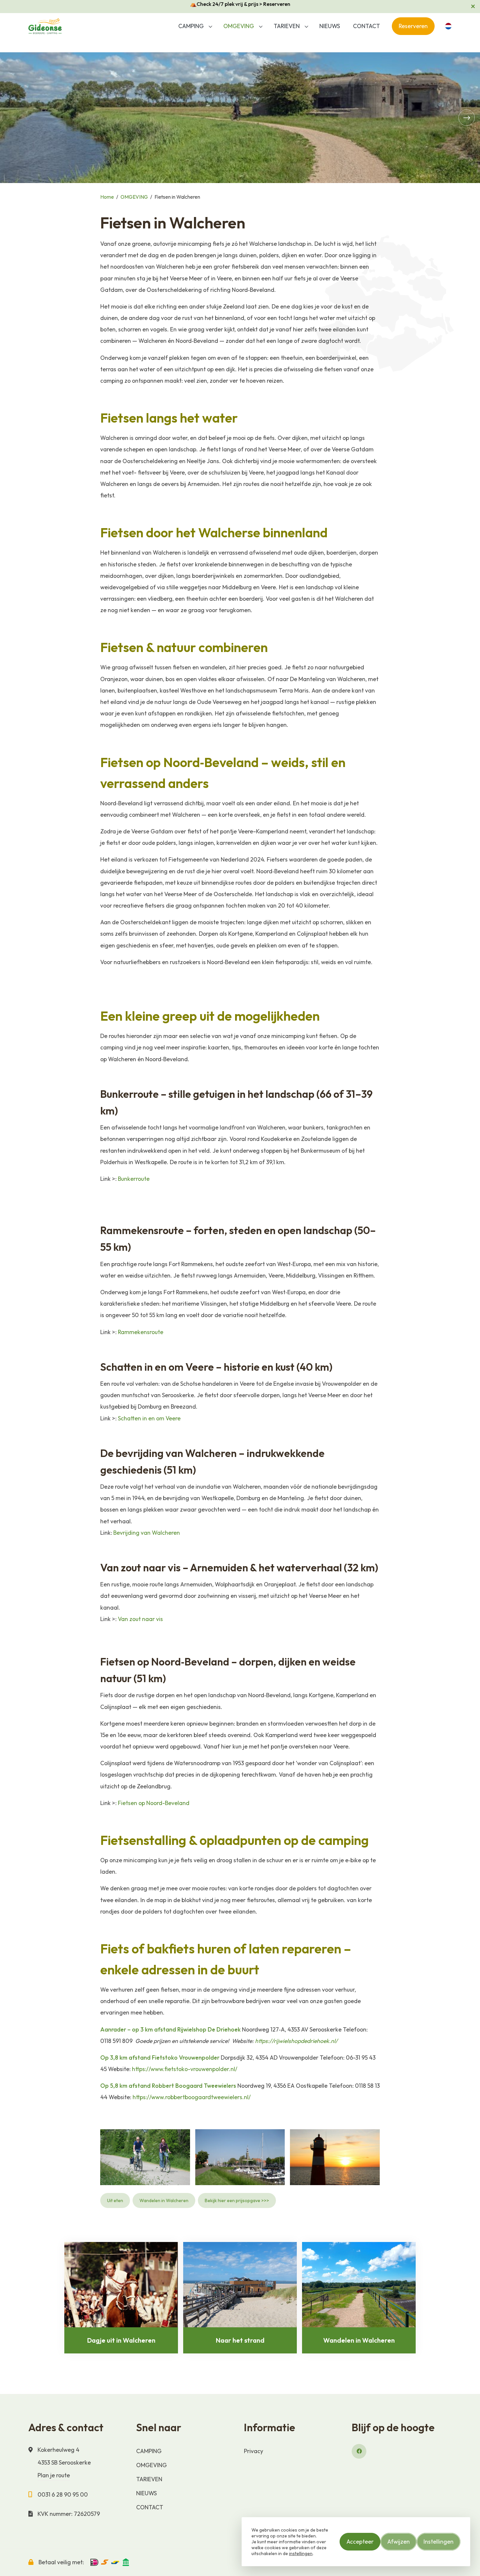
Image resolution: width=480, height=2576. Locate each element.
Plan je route (54, 2475)
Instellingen (439, 2542)
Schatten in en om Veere (149, 1418)
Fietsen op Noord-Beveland (154, 1803)
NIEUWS (330, 26)
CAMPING (191, 26)
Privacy (254, 2451)
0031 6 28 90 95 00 (63, 2494)
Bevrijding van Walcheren (147, 1533)
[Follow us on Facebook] (359, 2451)
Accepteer (360, 2542)
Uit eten (115, 2200)
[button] (210, 26)
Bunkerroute (134, 1179)
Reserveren (413, 26)
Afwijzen (399, 2542)
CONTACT (367, 26)
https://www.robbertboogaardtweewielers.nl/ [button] (192, 2097)
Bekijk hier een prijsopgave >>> (237, 2200)
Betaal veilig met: (61, 2562)
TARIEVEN (287, 26)
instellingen (301, 2553)
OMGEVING (239, 26)
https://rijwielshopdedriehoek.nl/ (296, 2041)
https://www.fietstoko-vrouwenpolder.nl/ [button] (185, 2069)
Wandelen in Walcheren (164, 2200)
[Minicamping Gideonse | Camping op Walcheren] (46, 26)
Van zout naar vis (140, 1619)
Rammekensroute (141, 1332)
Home (107, 197)
